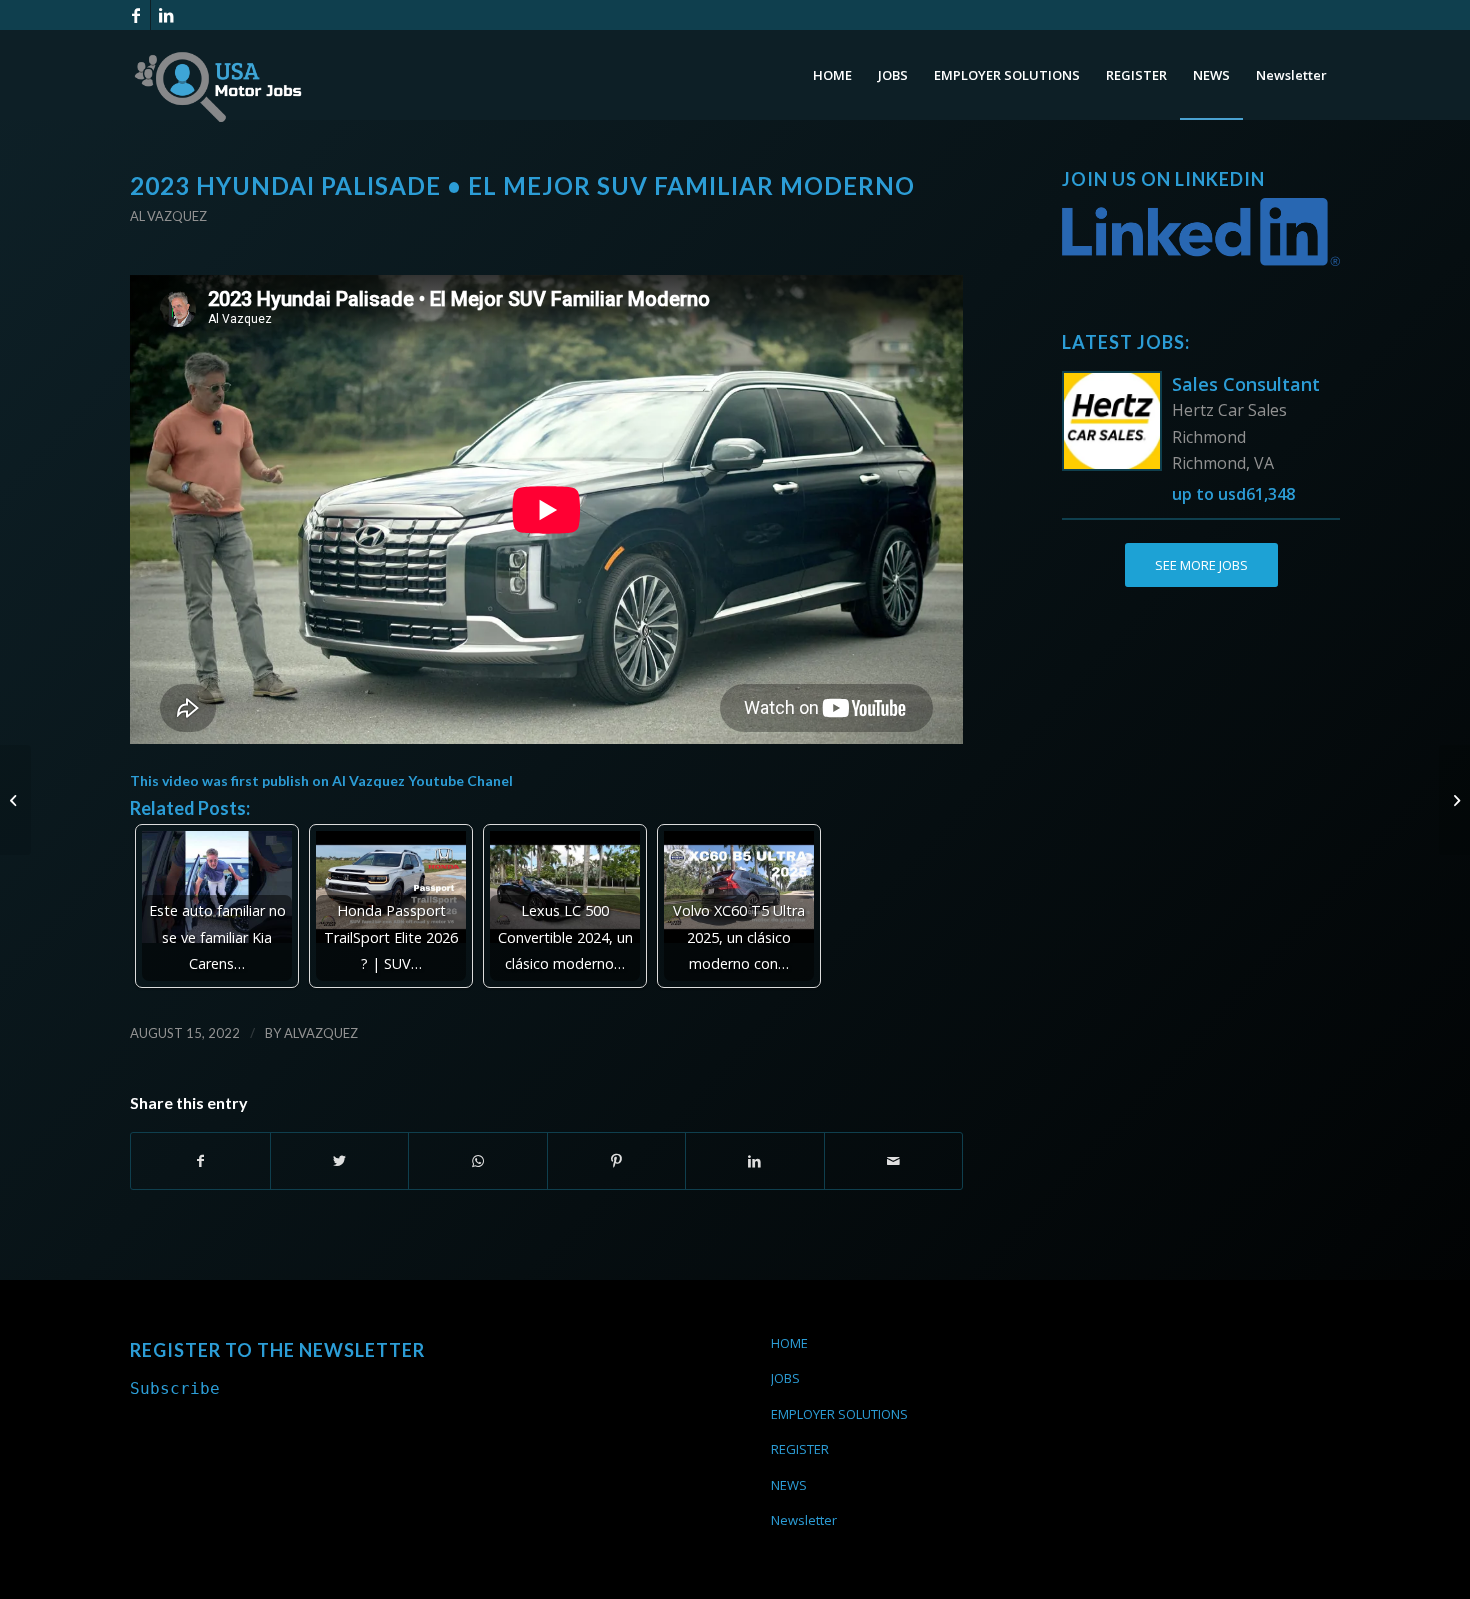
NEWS (789, 1485)
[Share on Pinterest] (617, 1161)
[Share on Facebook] (200, 1161)
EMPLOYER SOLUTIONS (839, 1414)
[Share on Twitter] (340, 1161)
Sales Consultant (1246, 384)
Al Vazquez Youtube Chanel (422, 780)
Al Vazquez (168, 216)
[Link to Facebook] (135, 15)
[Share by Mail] (894, 1161)
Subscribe (175, 1388)
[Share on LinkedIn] (755, 1161)
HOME (789, 1343)
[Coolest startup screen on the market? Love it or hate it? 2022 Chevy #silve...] (1454, 800)
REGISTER (800, 1449)
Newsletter (804, 1520)
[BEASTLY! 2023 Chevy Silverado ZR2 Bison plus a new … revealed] (15, 800)
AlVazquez (321, 1033)
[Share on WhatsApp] (478, 1161)
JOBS (785, 1378)
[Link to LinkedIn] (166, 15)
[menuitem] (832, 75)
